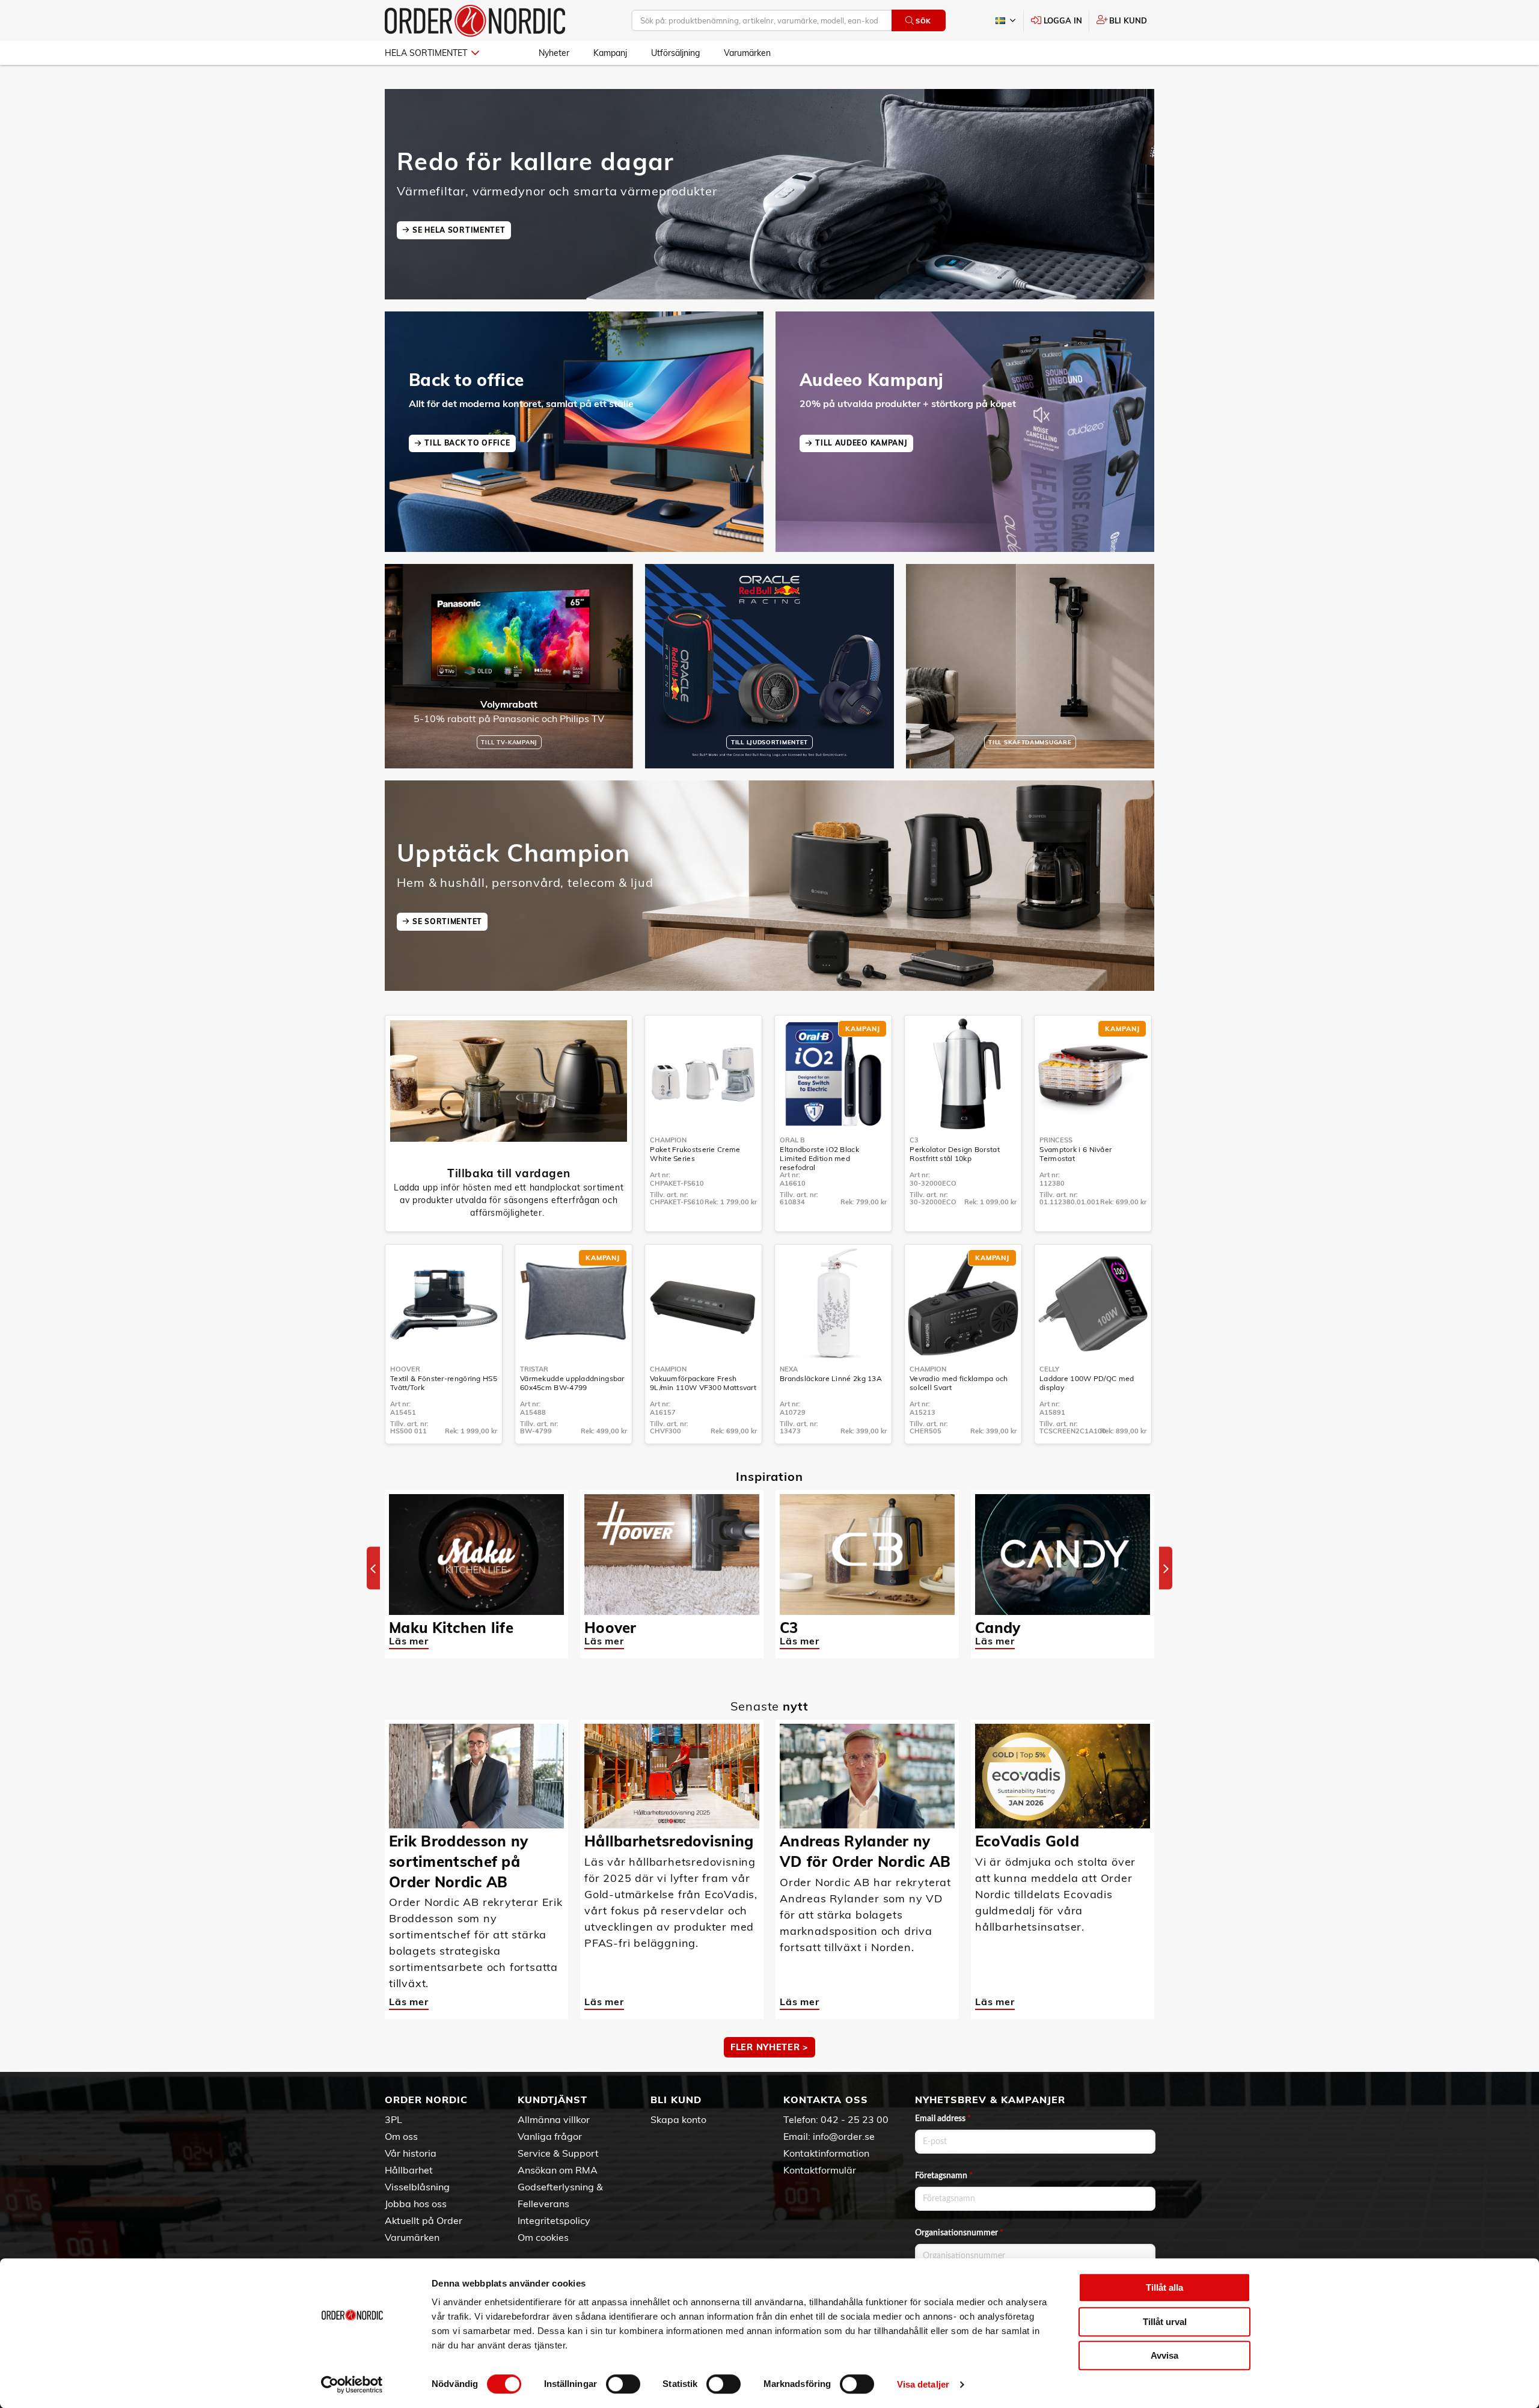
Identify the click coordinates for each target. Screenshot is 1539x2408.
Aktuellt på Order (424, 2220)
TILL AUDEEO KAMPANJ (861, 443)
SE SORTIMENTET (447, 921)
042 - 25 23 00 (855, 2119)
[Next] (1166, 1568)
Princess (1056, 1140)
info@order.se (844, 2136)
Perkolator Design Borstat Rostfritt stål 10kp (955, 1154)
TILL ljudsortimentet (769, 742)
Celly (1049, 1369)
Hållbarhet (409, 2170)
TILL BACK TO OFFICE (467, 443)
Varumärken (747, 53)
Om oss (401, 2136)
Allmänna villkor (554, 2119)
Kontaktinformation (826, 2153)
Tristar (534, 1369)
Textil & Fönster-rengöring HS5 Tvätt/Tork (444, 1383)
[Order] (475, 21)
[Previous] (373, 1568)
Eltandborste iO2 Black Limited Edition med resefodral (819, 1158)
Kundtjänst (552, 2100)
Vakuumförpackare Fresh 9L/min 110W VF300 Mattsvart (703, 1383)
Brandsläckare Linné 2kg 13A (831, 1378)
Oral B (792, 1140)
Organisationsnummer (959, 2233)
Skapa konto (678, 2119)
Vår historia (411, 2153)
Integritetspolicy (554, 2220)
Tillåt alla (1164, 2287)
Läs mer (409, 1641)
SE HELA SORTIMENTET (459, 230)
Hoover (405, 1369)
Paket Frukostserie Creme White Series (695, 1154)
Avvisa (1164, 2355)
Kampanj (610, 53)
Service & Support (558, 2153)
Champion (668, 1140)
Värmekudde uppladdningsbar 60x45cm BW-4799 (572, 1383)
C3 (914, 1140)
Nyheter (554, 53)
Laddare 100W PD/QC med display (1087, 1383)
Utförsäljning (675, 53)
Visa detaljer (923, 2384)
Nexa (789, 1369)
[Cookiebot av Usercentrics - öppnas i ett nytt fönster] (352, 2385)
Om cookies (543, 2237)
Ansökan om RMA (558, 2170)
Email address (943, 2119)
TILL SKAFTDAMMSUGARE (1030, 742)
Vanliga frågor (550, 2136)
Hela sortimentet (426, 53)
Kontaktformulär (820, 2170)
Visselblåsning (417, 2187)
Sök (923, 21)
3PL (393, 2119)
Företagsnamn (944, 2176)
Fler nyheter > (769, 2047)
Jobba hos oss (416, 2204)
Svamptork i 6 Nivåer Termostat (1075, 1154)
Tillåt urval (1165, 2322)
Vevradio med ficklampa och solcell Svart (959, 1383)
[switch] (623, 2384)
